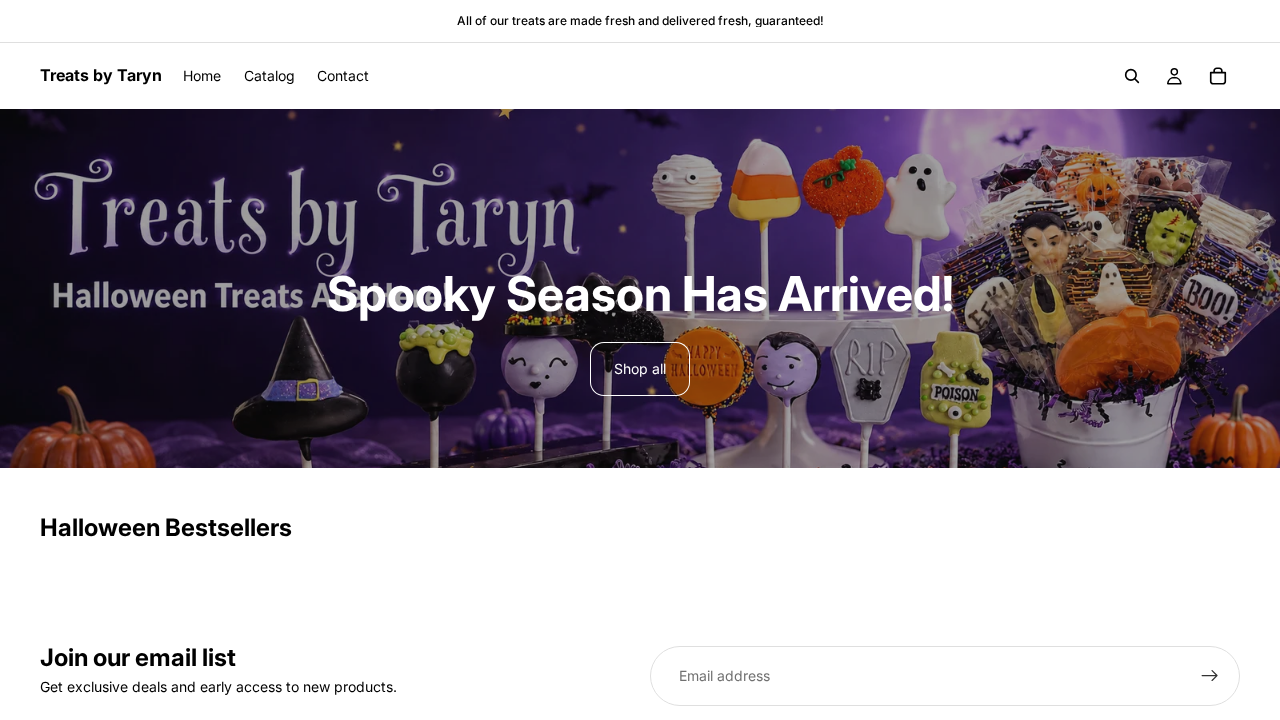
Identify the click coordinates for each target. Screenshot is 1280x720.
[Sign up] (1210, 676)
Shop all (640, 368)
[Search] (1132, 76)
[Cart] (1218, 76)
